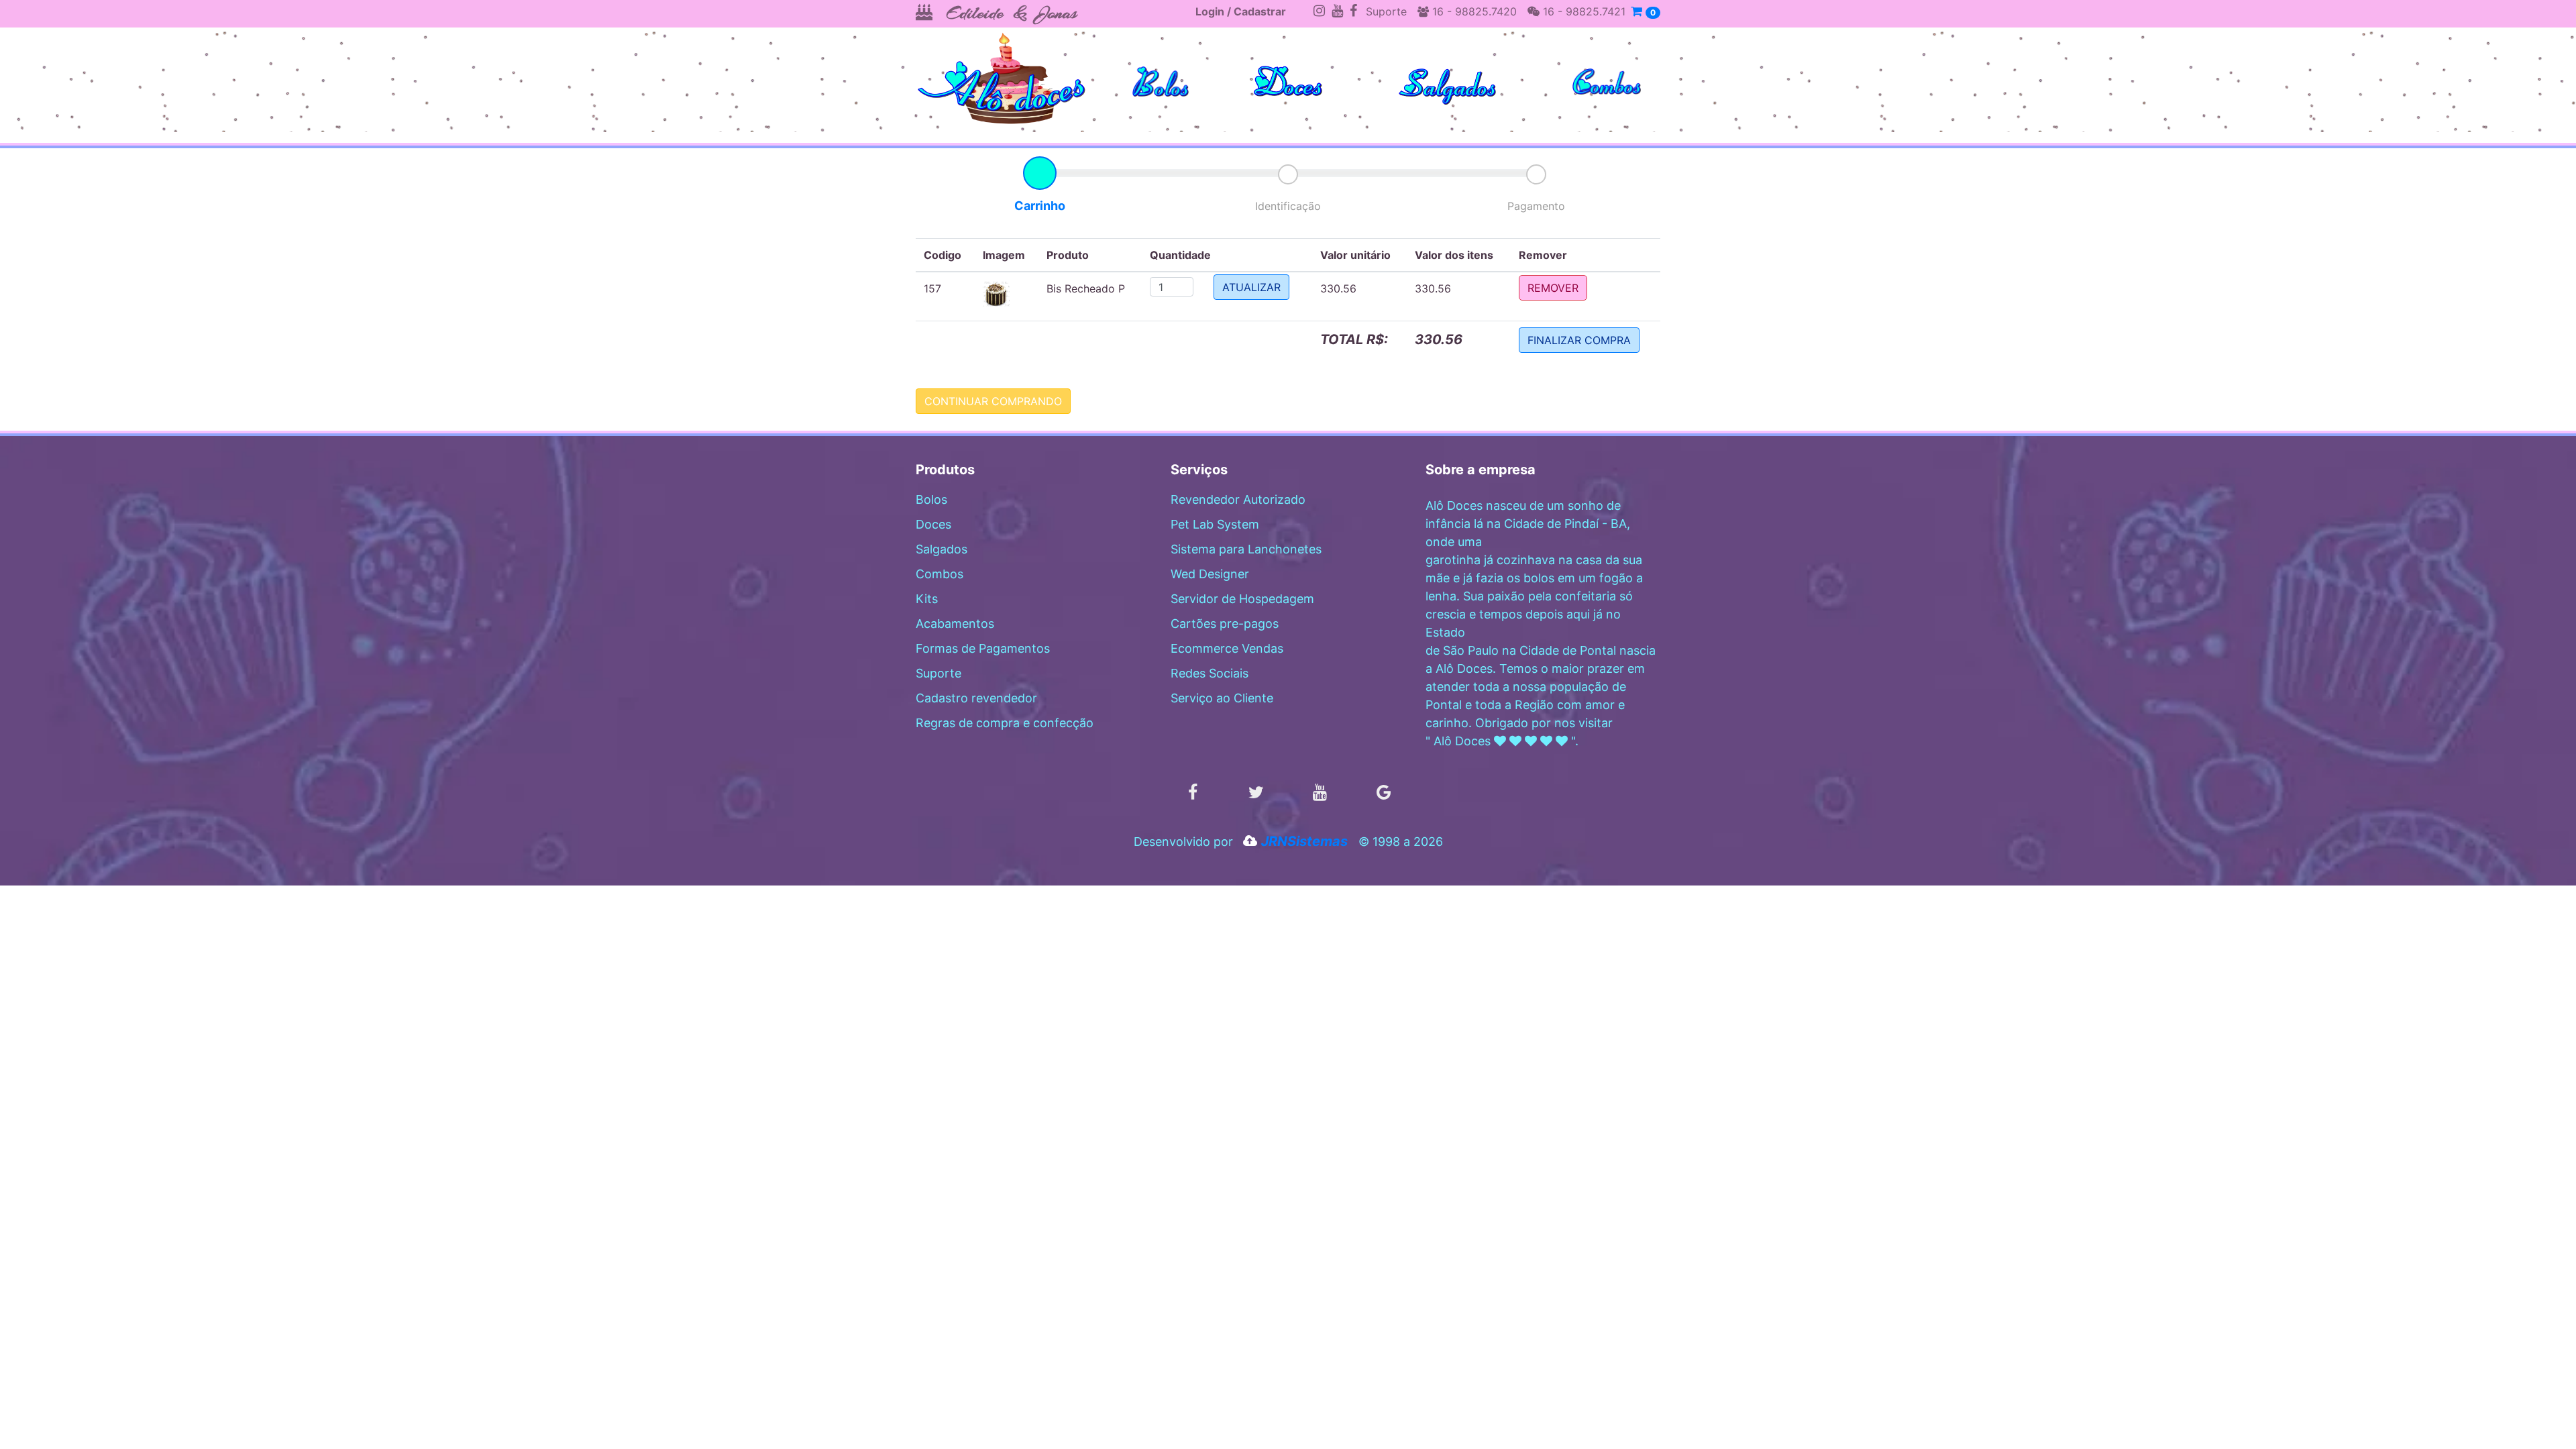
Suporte (1386, 11)
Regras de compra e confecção (1005, 723)
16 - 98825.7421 (1582, 11)
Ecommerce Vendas (1227, 648)
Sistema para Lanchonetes (1246, 549)
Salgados (942, 549)
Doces (933, 524)
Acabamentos (955, 624)
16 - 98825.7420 (1473, 11)
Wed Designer (1210, 574)
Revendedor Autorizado (1238, 499)
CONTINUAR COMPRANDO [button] (993, 401)
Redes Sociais (1210, 673)
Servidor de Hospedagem (1242, 599)
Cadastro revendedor (976, 698)
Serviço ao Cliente (1222, 698)
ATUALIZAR (1251, 287)
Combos (940, 574)
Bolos (931, 499)
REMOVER (1553, 288)
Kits (927, 599)
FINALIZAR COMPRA (1579, 340)
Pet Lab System (1215, 524)
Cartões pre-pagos (1225, 624)
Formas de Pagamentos (983, 648)
